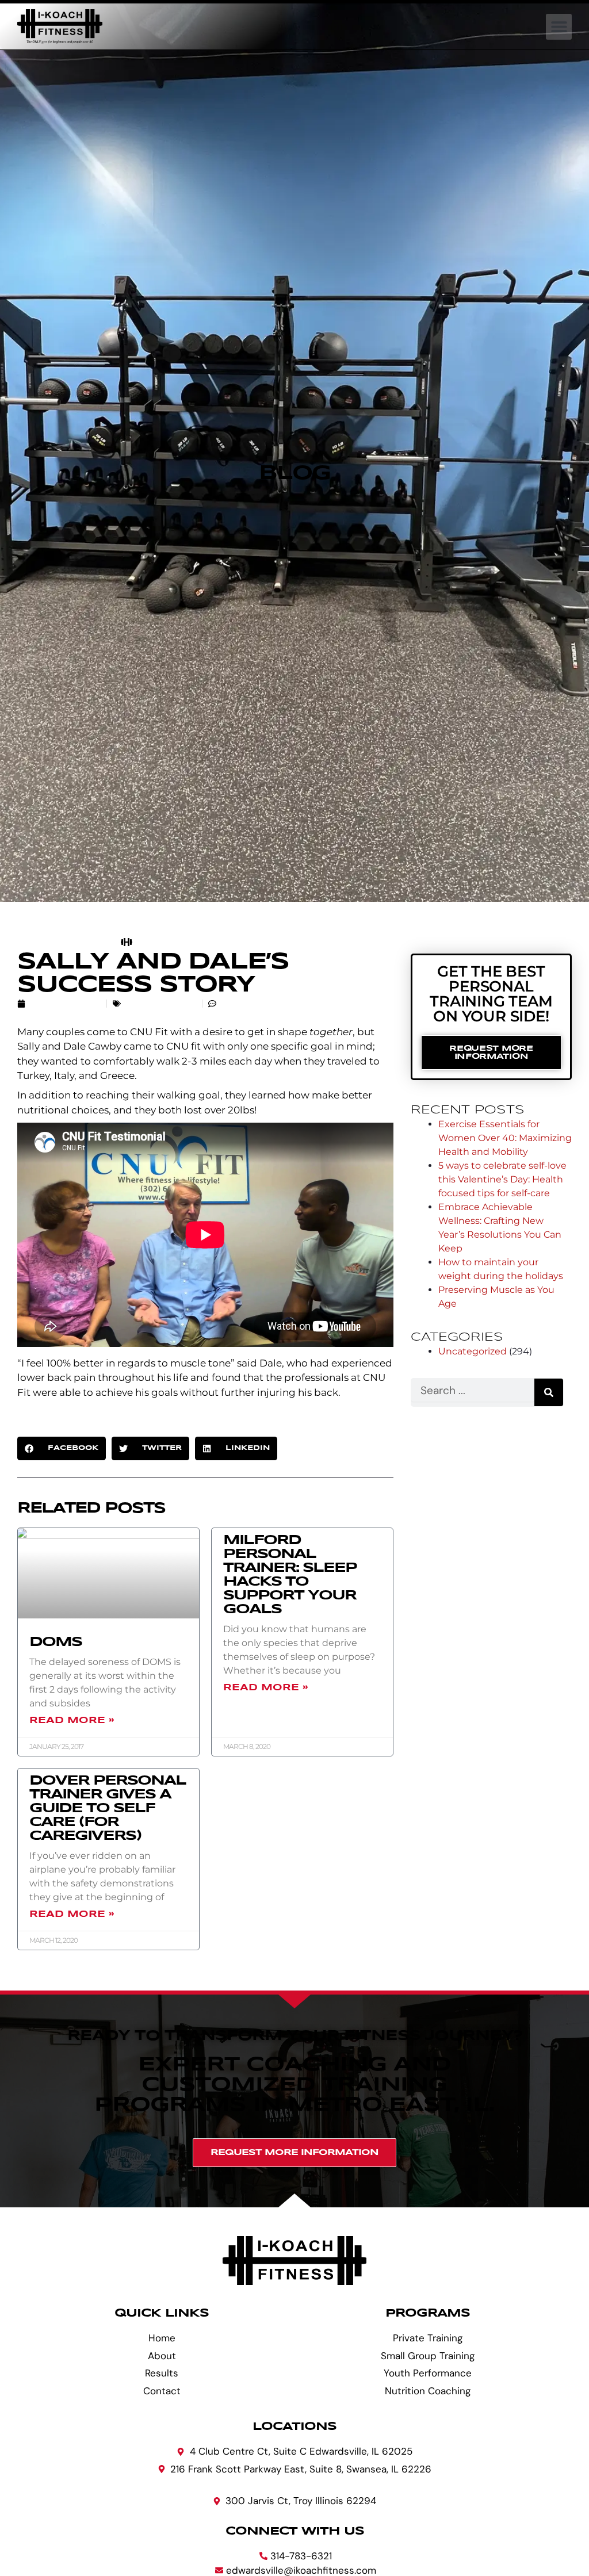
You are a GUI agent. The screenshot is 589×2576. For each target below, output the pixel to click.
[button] (559, 27)
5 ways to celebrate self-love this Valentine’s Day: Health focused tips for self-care (502, 1179)
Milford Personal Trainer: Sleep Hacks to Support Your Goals (290, 1575)
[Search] (549, 1392)
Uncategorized (160, 1004)
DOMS (56, 1642)
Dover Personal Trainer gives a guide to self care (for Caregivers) (108, 1808)
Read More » (72, 1720)
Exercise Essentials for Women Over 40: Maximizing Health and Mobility (505, 1138)
